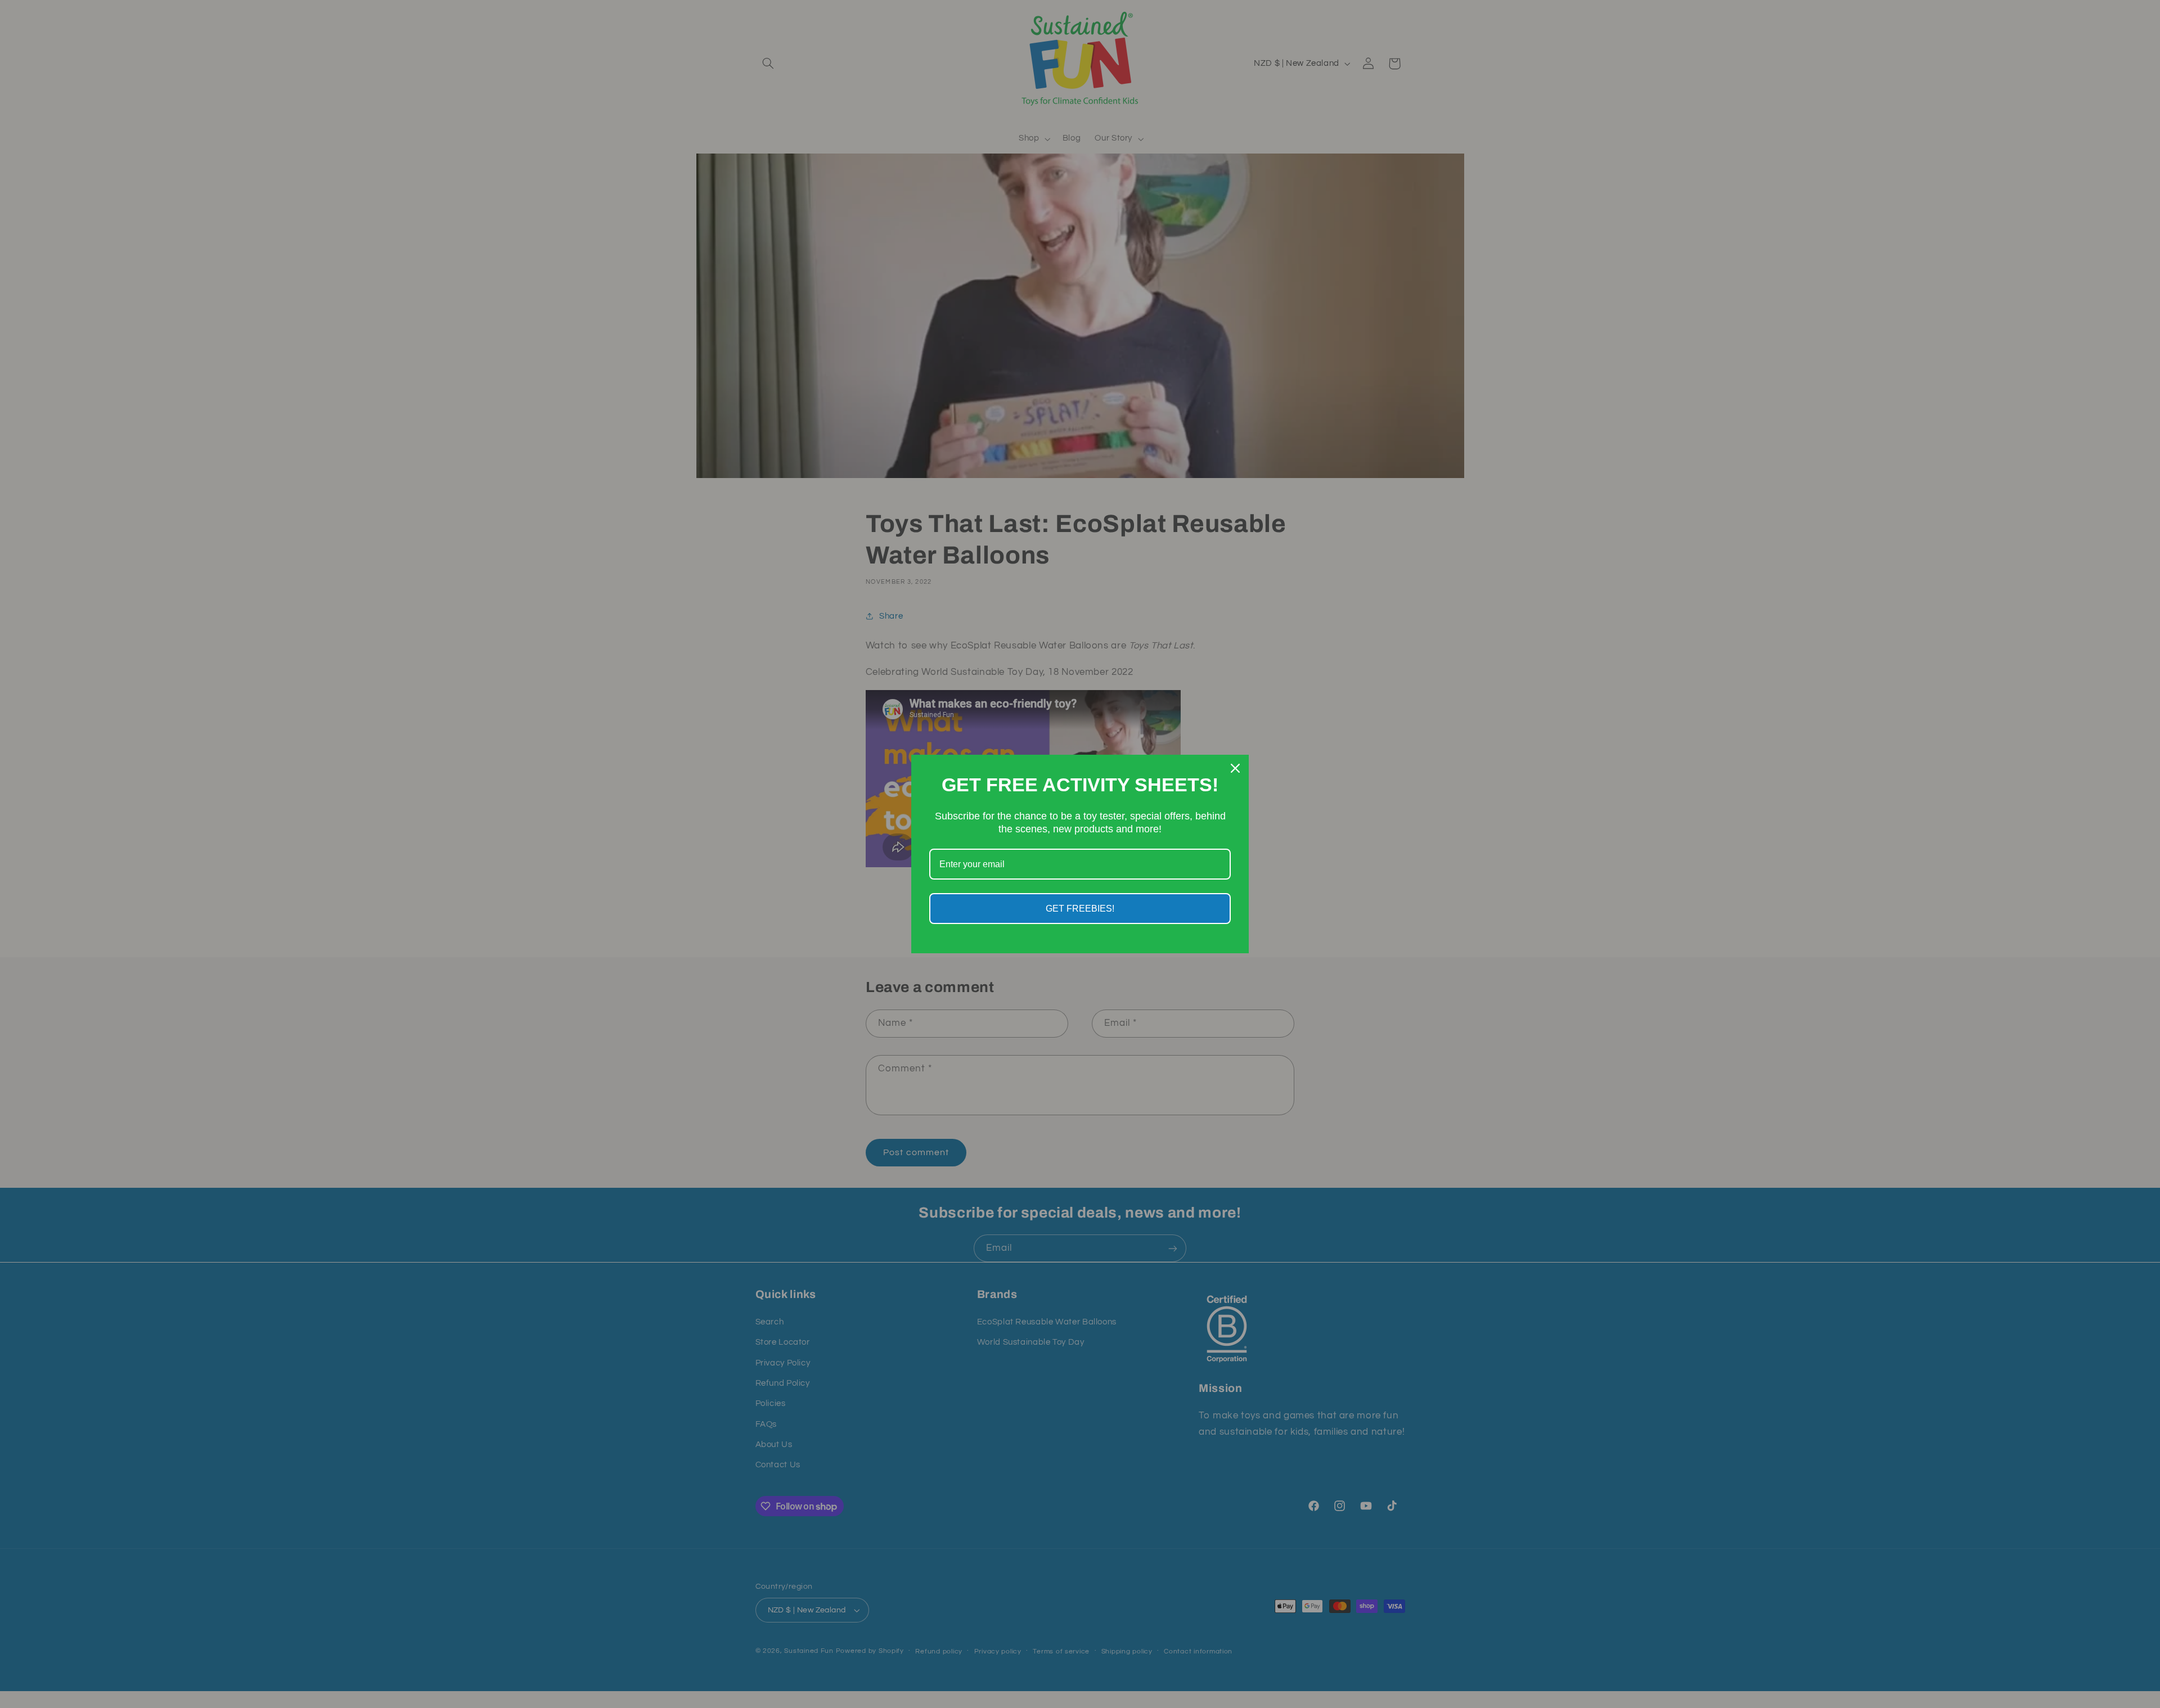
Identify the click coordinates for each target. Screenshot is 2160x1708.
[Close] (1235, 768)
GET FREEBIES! (1080, 909)
